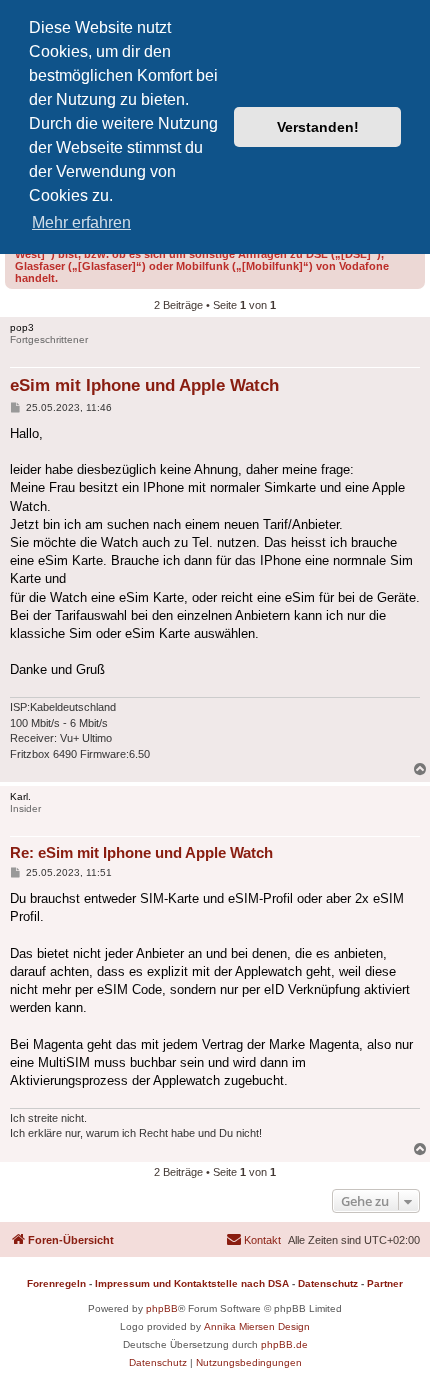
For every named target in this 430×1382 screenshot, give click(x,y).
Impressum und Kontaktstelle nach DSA (192, 1283)
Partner (385, 1283)
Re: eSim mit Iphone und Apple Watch (141, 852)
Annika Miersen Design (257, 1326)
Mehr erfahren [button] (81, 222)
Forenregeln (56, 1283)
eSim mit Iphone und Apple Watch (144, 385)
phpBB (162, 1308)
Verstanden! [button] (318, 127)
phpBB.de (284, 1344)
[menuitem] (253, 1240)
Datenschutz (328, 1283)
